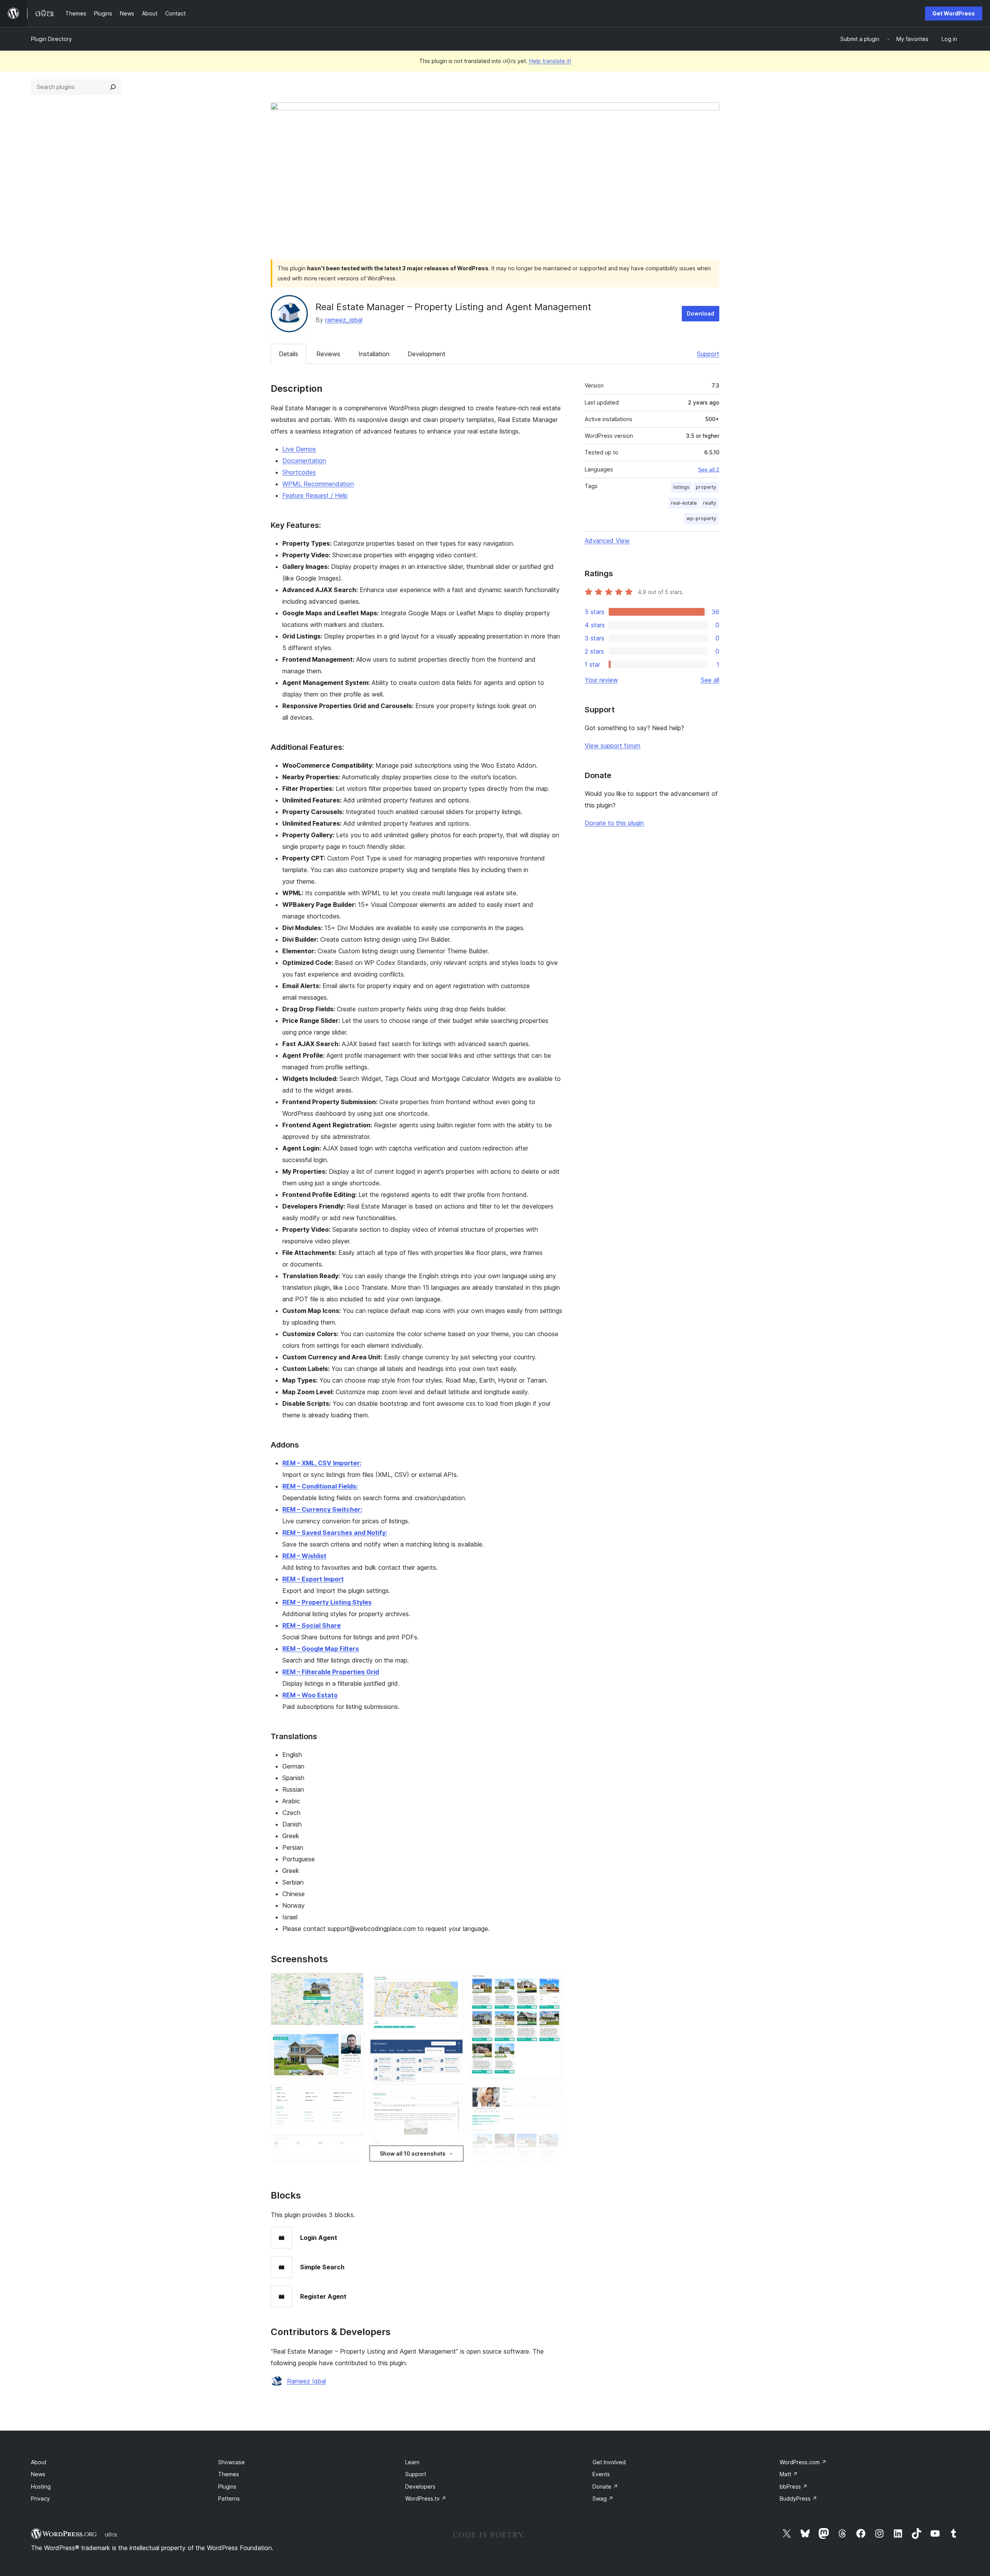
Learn (412, 2462)
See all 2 (709, 469)
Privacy (40, 2498)
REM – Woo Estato (310, 1695)
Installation (374, 354)
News (38, 2474)
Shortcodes (299, 472)
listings (681, 487)
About (39, 2462)
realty (710, 503)
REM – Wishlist (304, 1556)
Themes (229, 2474)
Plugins (227, 2486)
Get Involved (609, 2462)
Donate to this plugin (614, 823)
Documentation (304, 461)
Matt (789, 2474)
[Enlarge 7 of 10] (452, 2101)
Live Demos (299, 449)
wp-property (701, 518)
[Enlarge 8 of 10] (552, 1983)
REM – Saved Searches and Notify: (335, 1533)
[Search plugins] (113, 87)
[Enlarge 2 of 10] (353, 2042)
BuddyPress (798, 2498)
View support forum (613, 746)
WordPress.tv (426, 2498)
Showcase (231, 2462)
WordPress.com (803, 2462)
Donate (605, 2486)
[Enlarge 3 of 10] (353, 2095)
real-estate (684, 503)
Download (701, 313)
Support (708, 354)
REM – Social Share (312, 1625)
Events (601, 2474)
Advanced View (607, 541)
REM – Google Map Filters (321, 1649)
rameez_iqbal (344, 320)
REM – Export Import (313, 1579)
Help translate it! (550, 61)
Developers (420, 2486)
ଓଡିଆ (111, 2535)
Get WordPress (954, 13)
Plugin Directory (51, 39)
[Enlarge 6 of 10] (452, 2050)
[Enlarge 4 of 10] (353, 2145)
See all (710, 680)
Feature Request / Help (315, 495)
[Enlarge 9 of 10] (552, 2095)
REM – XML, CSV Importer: (322, 1463)
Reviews (328, 354)
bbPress (794, 2486)
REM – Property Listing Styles (327, 1602)
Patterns (229, 2498)
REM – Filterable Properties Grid (331, 1672)
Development (427, 354)
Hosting (41, 2486)
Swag (603, 2498)
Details (288, 354)
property (706, 487)
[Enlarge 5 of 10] (452, 1983)
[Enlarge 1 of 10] (353, 1983)
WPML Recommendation (318, 484)
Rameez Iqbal (306, 2381)
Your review (601, 680)
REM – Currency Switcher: (322, 1509)
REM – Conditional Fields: (320, 1486)
